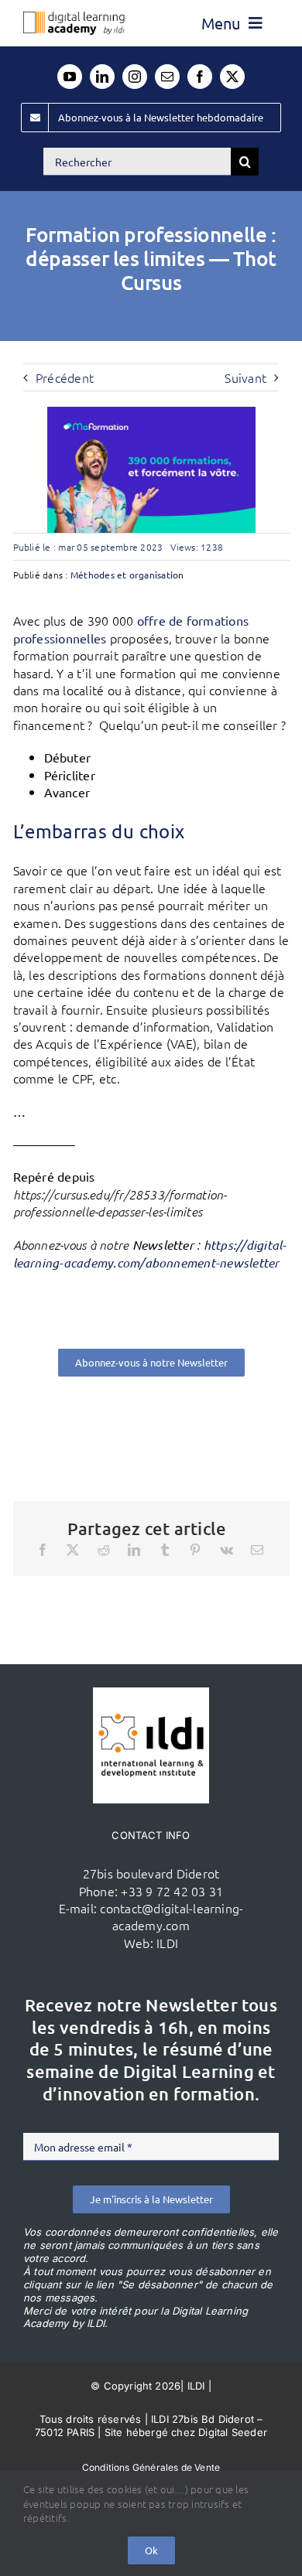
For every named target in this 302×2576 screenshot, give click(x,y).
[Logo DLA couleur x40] (74, 18)
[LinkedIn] (134, 1550)
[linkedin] (102, 77)
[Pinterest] (195, 1550)
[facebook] (200, 77)
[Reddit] (104, 1550)
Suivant (245, 377)
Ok (151, 2550)
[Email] (257, 1550)
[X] (73, 1550)
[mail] (167, 77)
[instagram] (135, 77)
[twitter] (232, 77)
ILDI (167, 1943)
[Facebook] (43, 1550)
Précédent (65, 377)
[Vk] (226, 1550)
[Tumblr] (165, 1550)
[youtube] (70, 77)
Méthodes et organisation (127, 575)
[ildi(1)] (151, 1694)
